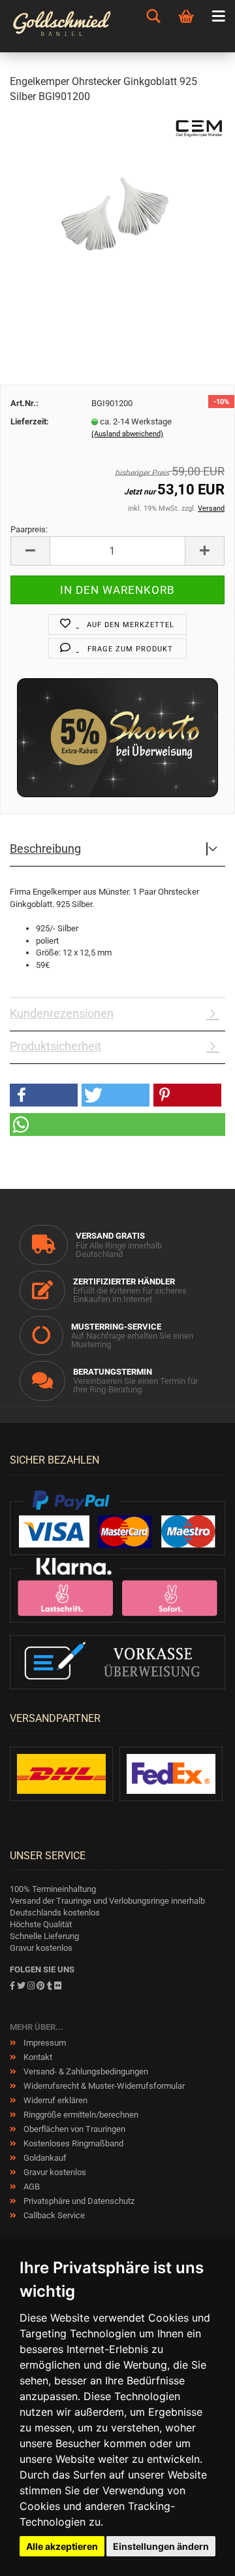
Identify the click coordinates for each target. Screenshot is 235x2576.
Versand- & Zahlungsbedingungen (85, 2071)
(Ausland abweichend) (127, 434)
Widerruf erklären (55, 2100)
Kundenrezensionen (62, 1013)
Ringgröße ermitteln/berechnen (80, 2115)
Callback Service (53, 2215)
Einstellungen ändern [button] (161, 2546)
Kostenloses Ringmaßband (72, 2143)
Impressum (44, 2043)
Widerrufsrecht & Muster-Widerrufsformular (103, 2086)
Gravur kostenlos (54, 2172)
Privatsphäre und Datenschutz (78, 2201)
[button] (44, 1095)
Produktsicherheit (55, 1046)
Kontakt (37, 2057)
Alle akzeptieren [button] (62, 2546)
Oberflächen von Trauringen (73, 2129)
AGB (31, 2187)
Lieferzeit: (30, 421)
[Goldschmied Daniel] (65, 26)
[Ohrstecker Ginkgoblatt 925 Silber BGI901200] (117, 214)
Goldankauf (44, 2158)
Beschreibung (45, 849)
